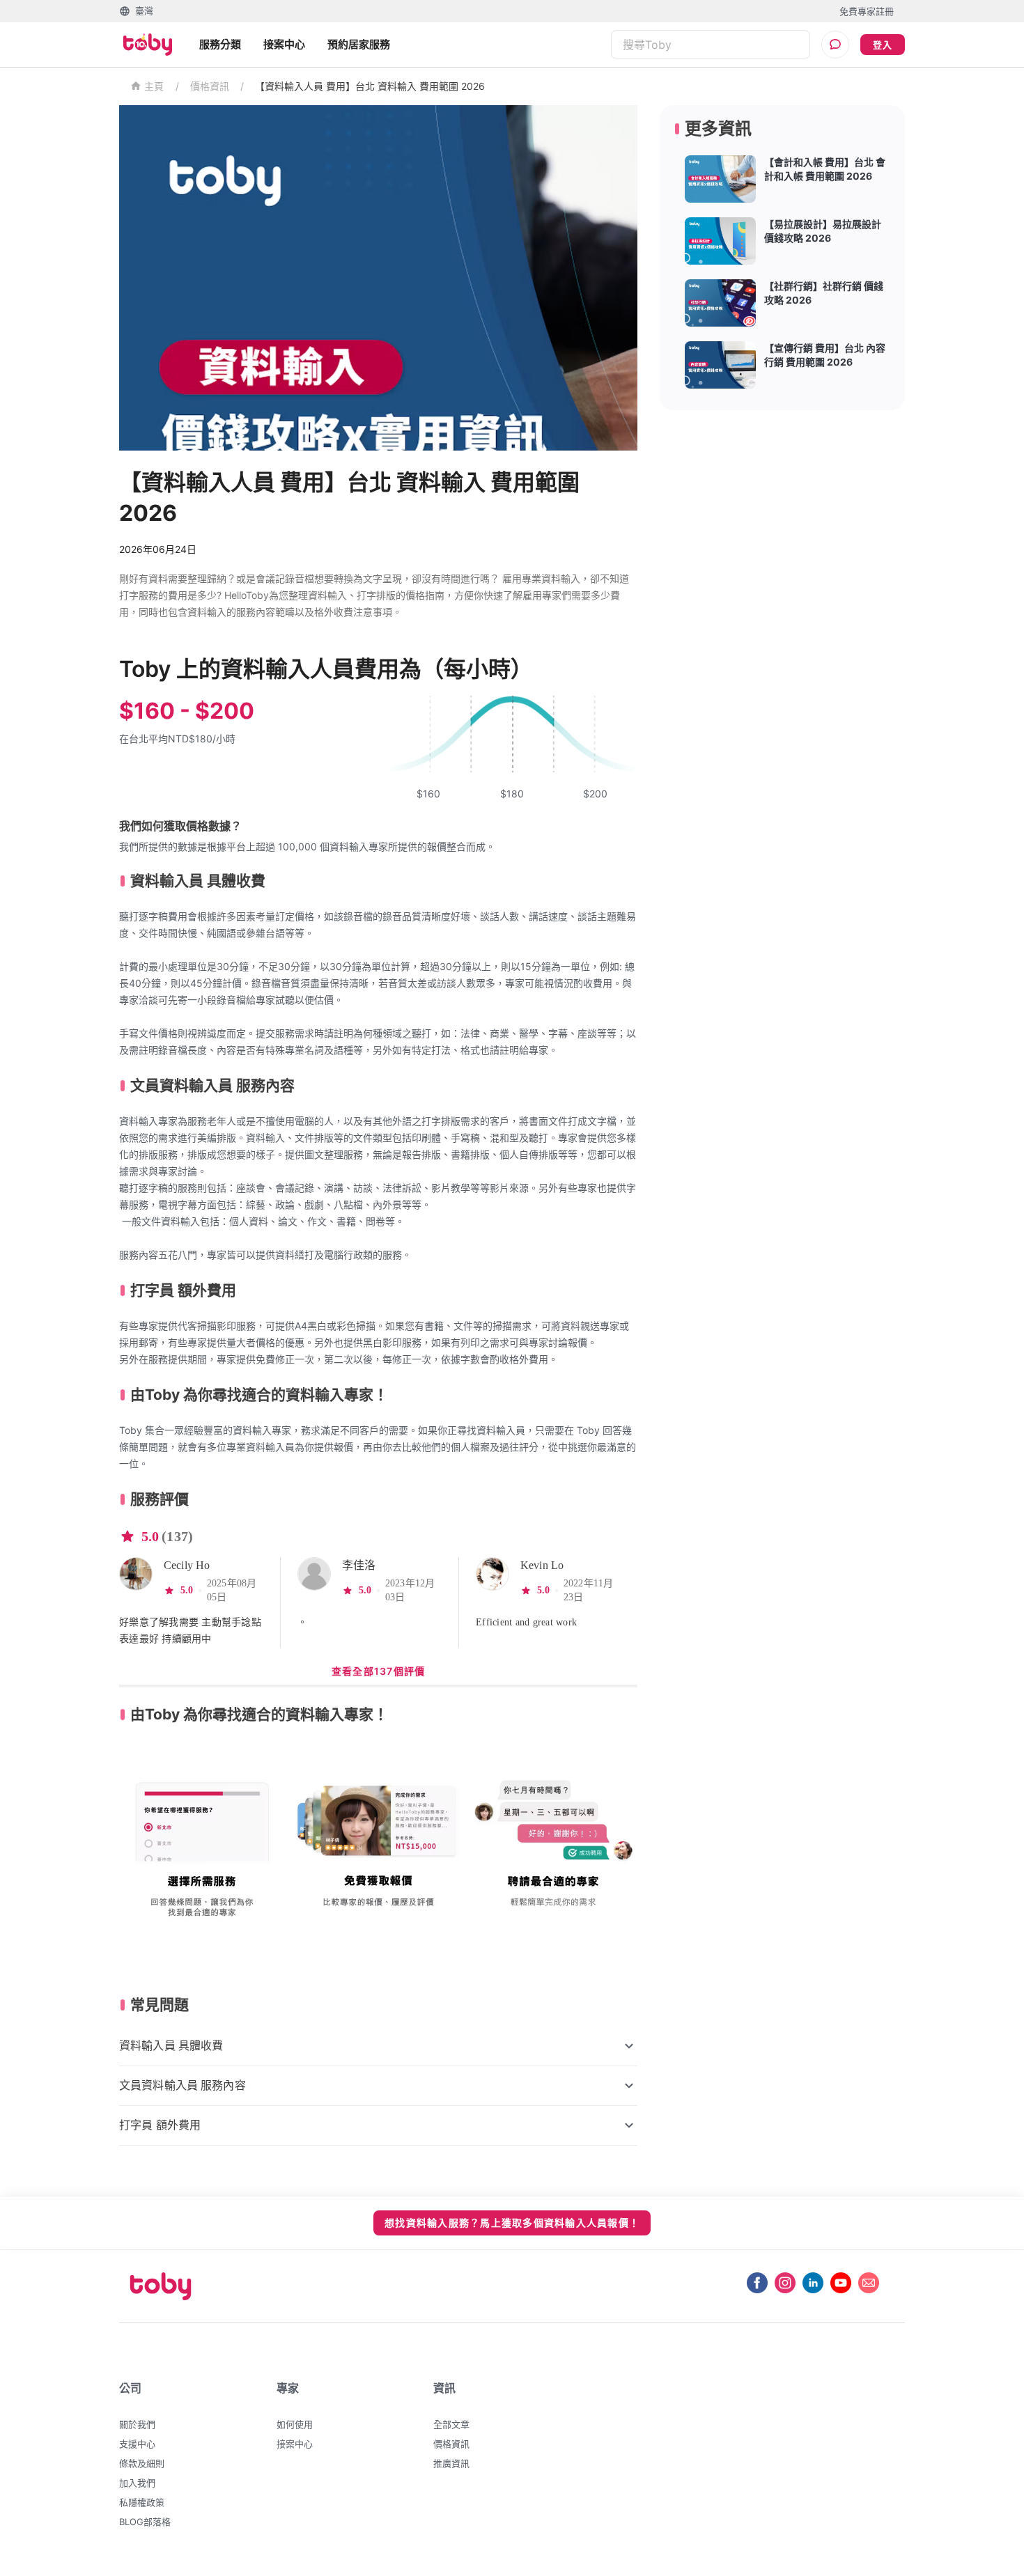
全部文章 (451, 2424)
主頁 (154, 87)
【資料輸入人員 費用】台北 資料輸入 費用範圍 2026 (370, 86)
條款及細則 (142, 2463)
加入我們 (137, 2483)
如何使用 (295, 2424)
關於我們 (137, 2424)
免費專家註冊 (867, 11)
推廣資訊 (451, 2463)
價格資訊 (210, 86)
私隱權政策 (142, 2502)
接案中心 (284, 44)
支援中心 (137, 2444)
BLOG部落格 (145, 2522)
